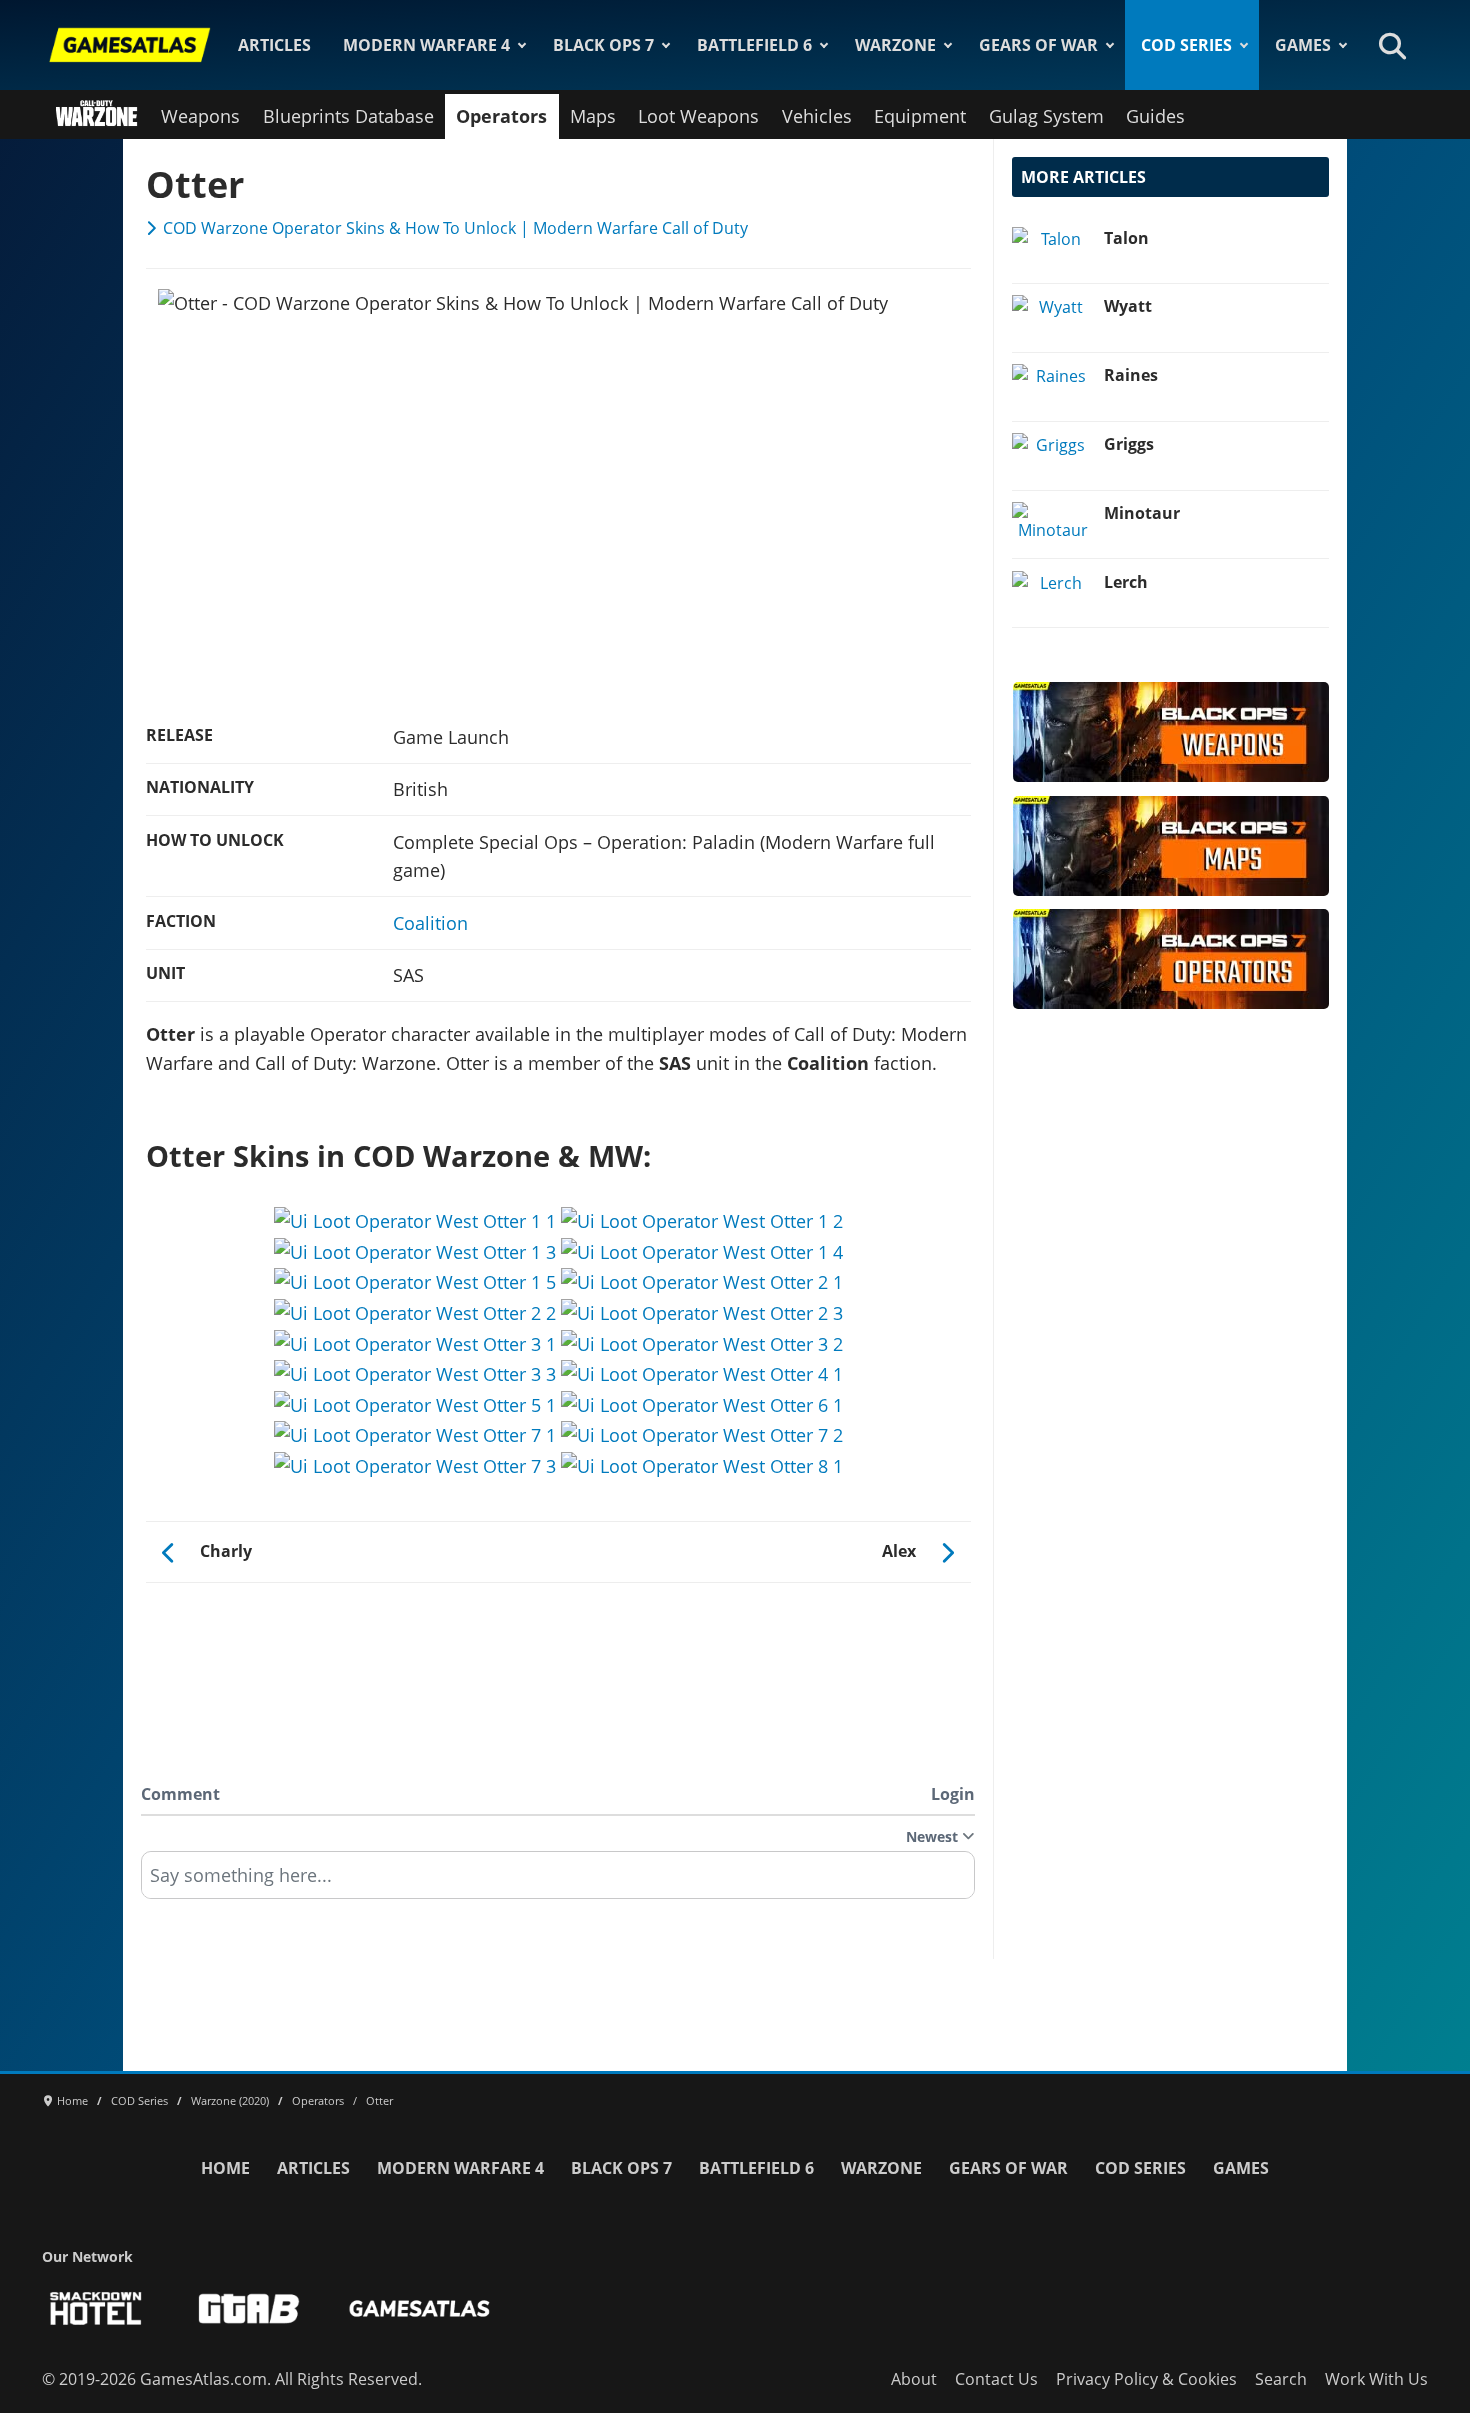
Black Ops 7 (603, 45)
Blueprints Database (348, 116)
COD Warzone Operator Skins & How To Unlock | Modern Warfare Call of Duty (455, 228)
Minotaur (1142, 513)
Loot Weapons (698, 116)
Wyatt (1128, 306)
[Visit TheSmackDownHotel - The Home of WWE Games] (96, 2308)
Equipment (920, 116)
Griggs (1129, 444)
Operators (501, 116)
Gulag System (1046, 116)
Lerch (1126, 582)
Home (225, 2168)
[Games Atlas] (130, 45)
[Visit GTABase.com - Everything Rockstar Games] (249, 2308)
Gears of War (1038, 45)
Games (1303, 45)
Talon (1126, 238)
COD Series (1186, 45)
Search (1281, 2379)
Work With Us (1376, 2379)
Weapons (200, 116)
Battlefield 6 (754, 45)
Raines (1131, 375)
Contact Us (996, 2379)
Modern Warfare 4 (426, 45)
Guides (1155, 116)
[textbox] (558, 1882)
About (914, 2379)
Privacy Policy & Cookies (1146, 2379)
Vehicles (817, 116)
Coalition (430, 923)
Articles (274, 45)
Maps (593, 116)
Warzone (895, 45)
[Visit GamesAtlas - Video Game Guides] (419, 2308)
